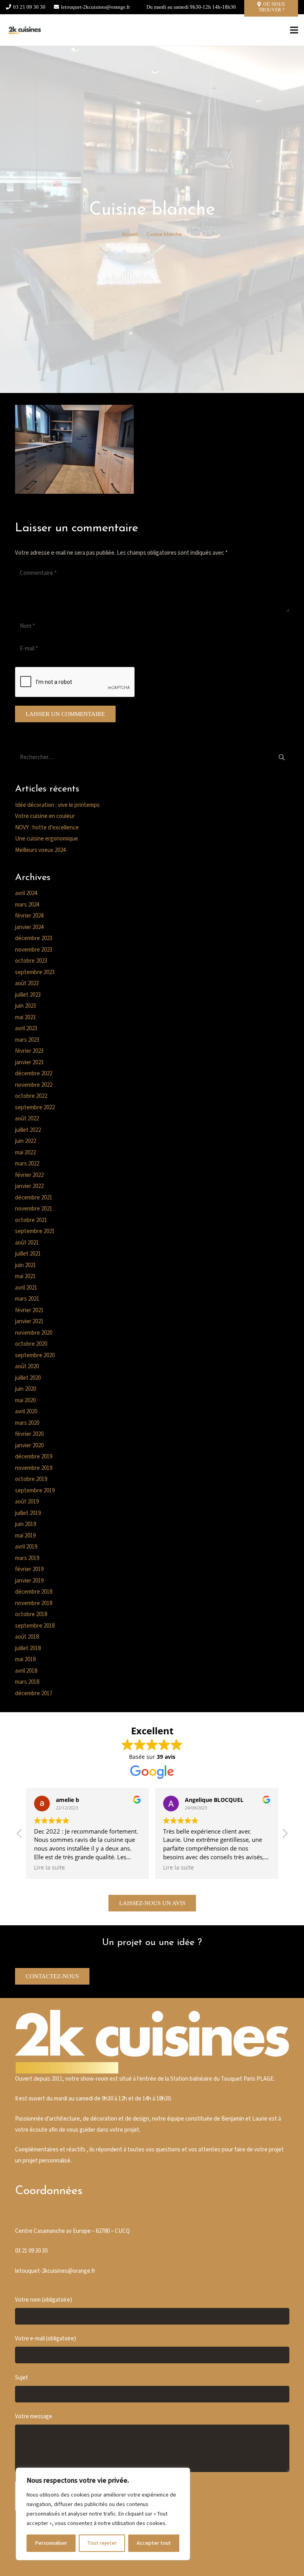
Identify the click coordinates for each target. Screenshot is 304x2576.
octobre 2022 (31, 1096)
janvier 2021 (29, 1321)
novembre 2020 (34, 1333)
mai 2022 (25, 1153)
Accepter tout (154, 2543)
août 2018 (27, 1637)
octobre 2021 (31, 1220)
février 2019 (29, 1569)
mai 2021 (25, 1276)
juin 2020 (26, 1389)
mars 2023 (27, 1040)
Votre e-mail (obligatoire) (46, 2339)
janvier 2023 (29, 1062)
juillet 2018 (28, 1648)
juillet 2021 (28, 1254)
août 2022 (27, 1119)
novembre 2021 (34, 1209)
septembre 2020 (35, 1355)
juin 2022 (26, 1141)
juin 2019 (26, 1524)
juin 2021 (26, 1265)
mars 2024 (27, 905)
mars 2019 (27, 1558)
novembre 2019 (34, 1468)
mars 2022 (27, 1164)
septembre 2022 (35, 1108)
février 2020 (29, 1434)
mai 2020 (25, 1400)
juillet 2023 (28, 995)
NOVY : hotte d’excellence (47, 828)
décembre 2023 (34, 938)
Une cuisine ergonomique (47, 839)
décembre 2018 (34, 1592)
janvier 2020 (29, 1446)
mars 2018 (27, 1682)
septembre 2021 (35, 1231)
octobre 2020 (31, 1344)
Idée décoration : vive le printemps (57, 805)
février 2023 (29, 1051)
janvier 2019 (29, 1581)
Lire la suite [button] (49, 1868)
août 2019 (27, 1502)
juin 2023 (26, 1006)
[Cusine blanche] (25, 30)
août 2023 (27, 983)
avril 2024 (26, 893)
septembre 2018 (35, 1626)
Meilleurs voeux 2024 (40, 850)
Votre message (34, 2416)
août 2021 (27, 1243)
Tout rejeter (102, 2543)
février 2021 (29, 1310)
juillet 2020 (28, 1378)
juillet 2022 (28, 1130)
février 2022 (29, 1175)
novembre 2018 (34, 1603)
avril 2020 (26, 1412)
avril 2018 (26, 1671)
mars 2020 (27, 1423)
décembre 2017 (34, 1693)
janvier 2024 (29, 927)
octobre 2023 (31, 961)
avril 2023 (26, 1028)
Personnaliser (51, 2543)
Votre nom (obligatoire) (44, 2300)
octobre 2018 (31, 1614)
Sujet (22, 2378)
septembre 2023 (35, 972)
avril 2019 (26, 1547)
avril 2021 (26, 1288)
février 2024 (29, 916)
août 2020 (27, 1366)
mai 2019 (25, 1536)
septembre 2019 (35, 1491)
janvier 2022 (29, 1186)
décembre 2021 (34, 1198)
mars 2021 (27, 1299)
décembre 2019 (34, 1457)
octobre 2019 (31, 1479)
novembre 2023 (34, 950)
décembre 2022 (34, 1074)
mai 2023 (25, 1017)
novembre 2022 (34, 1085)
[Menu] (294, 30)
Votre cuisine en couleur (45, 816)
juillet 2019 (28, 1513)
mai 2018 (25, 1659)
